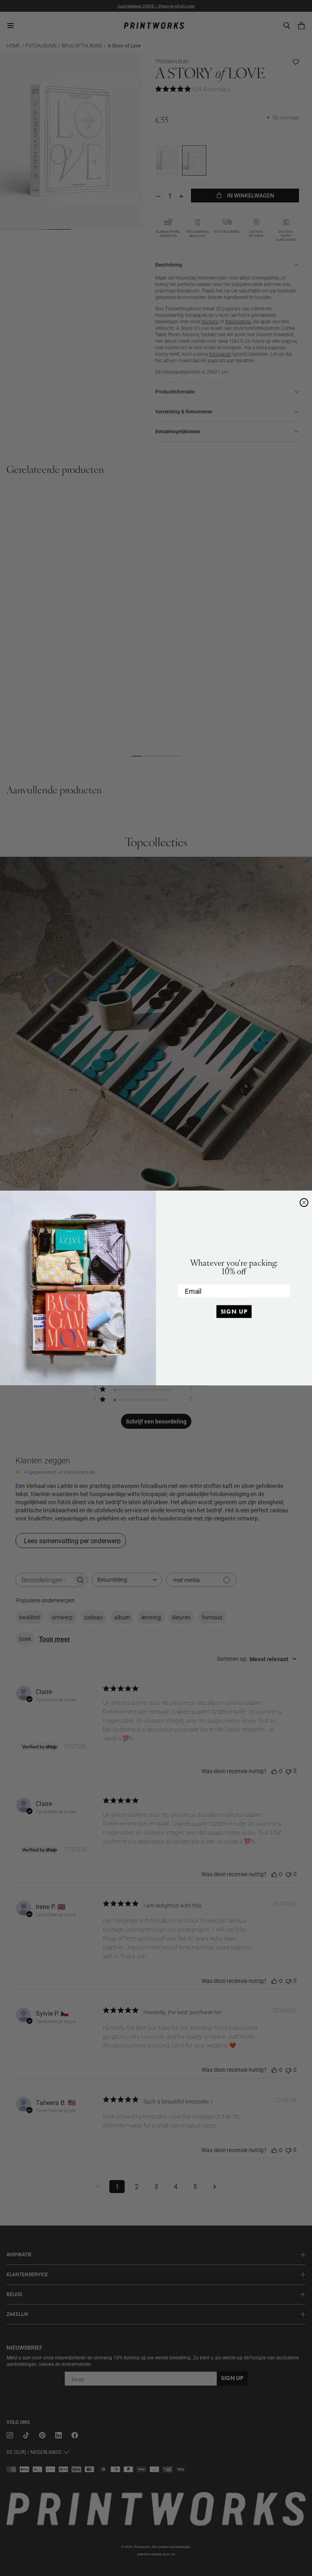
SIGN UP (234, 1312)
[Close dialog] (304, 1203)
